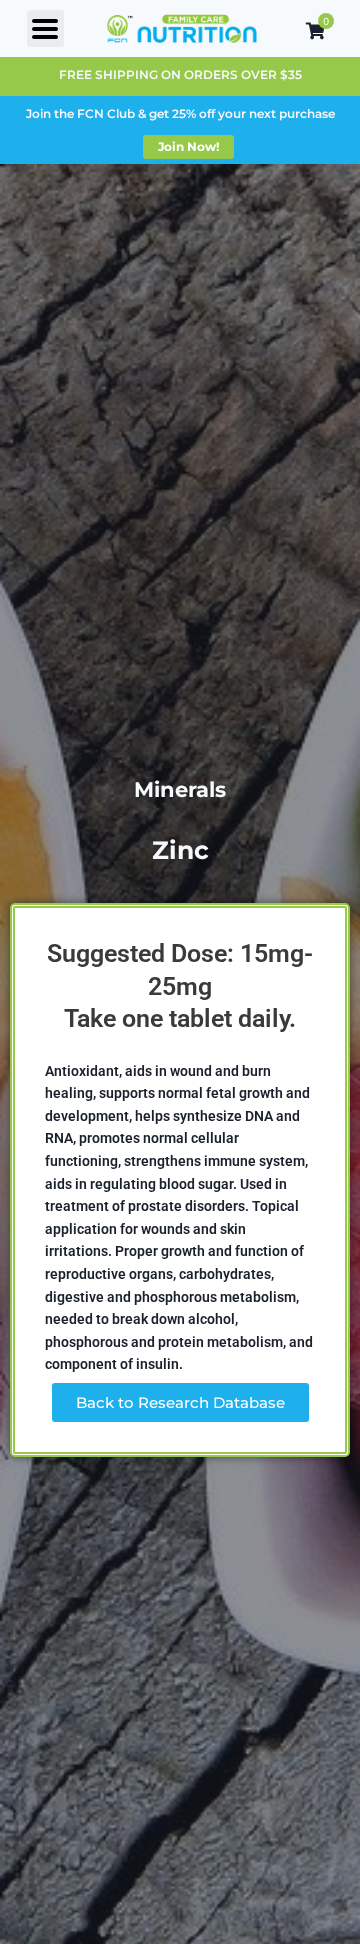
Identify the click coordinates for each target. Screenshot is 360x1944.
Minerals (180, 789)
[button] (45, 28)
